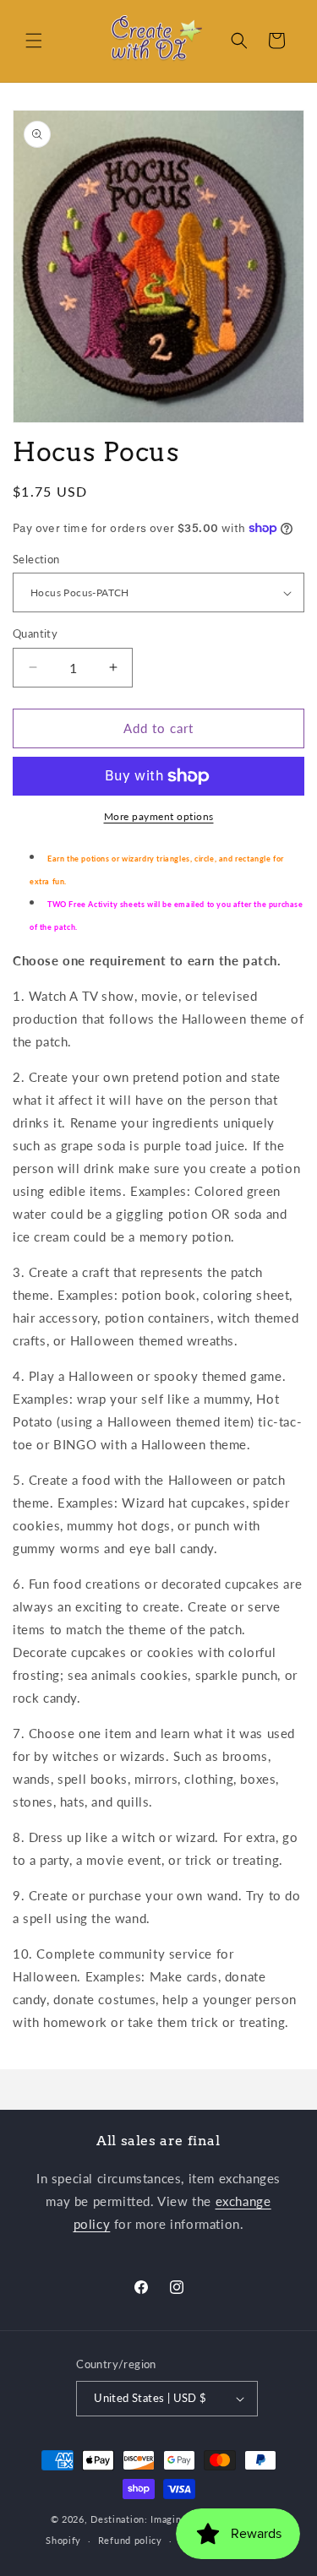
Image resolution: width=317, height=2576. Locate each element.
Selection (36, 559)
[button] (34, 41)
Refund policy (130, 2540)
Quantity (35, 633)
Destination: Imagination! (149, 2519)
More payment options (159, 816)
